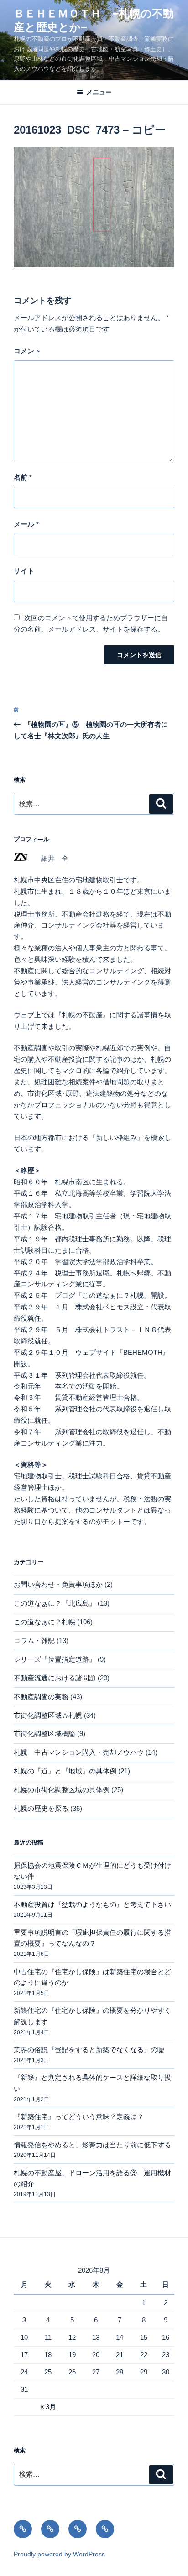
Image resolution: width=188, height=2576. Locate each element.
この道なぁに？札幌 (44, 1622)
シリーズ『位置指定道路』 (55, 1659)
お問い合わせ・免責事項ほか (58, 1584)
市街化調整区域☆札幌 (48, 1715)
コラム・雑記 (34, 1640)
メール (26, 524)
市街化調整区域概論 (44, 1734)
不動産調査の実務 (41, 1697)
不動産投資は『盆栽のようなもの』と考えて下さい (92, 1905)
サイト (24, 571)
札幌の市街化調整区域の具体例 (62, 1790)
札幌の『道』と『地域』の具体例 (65, 1771)
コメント (27, 351)
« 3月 (48, 2407)
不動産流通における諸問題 (55, 1678)
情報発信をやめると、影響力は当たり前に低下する (92, 2145)
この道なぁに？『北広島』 (55, 1603)
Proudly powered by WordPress (59, 2554)
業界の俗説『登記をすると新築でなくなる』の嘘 (89, 2050)
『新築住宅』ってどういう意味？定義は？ (79, 2117)
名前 (23, 477)
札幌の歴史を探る (41, 1808)
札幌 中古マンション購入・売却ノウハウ (79, 1752)
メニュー (99, 92)
